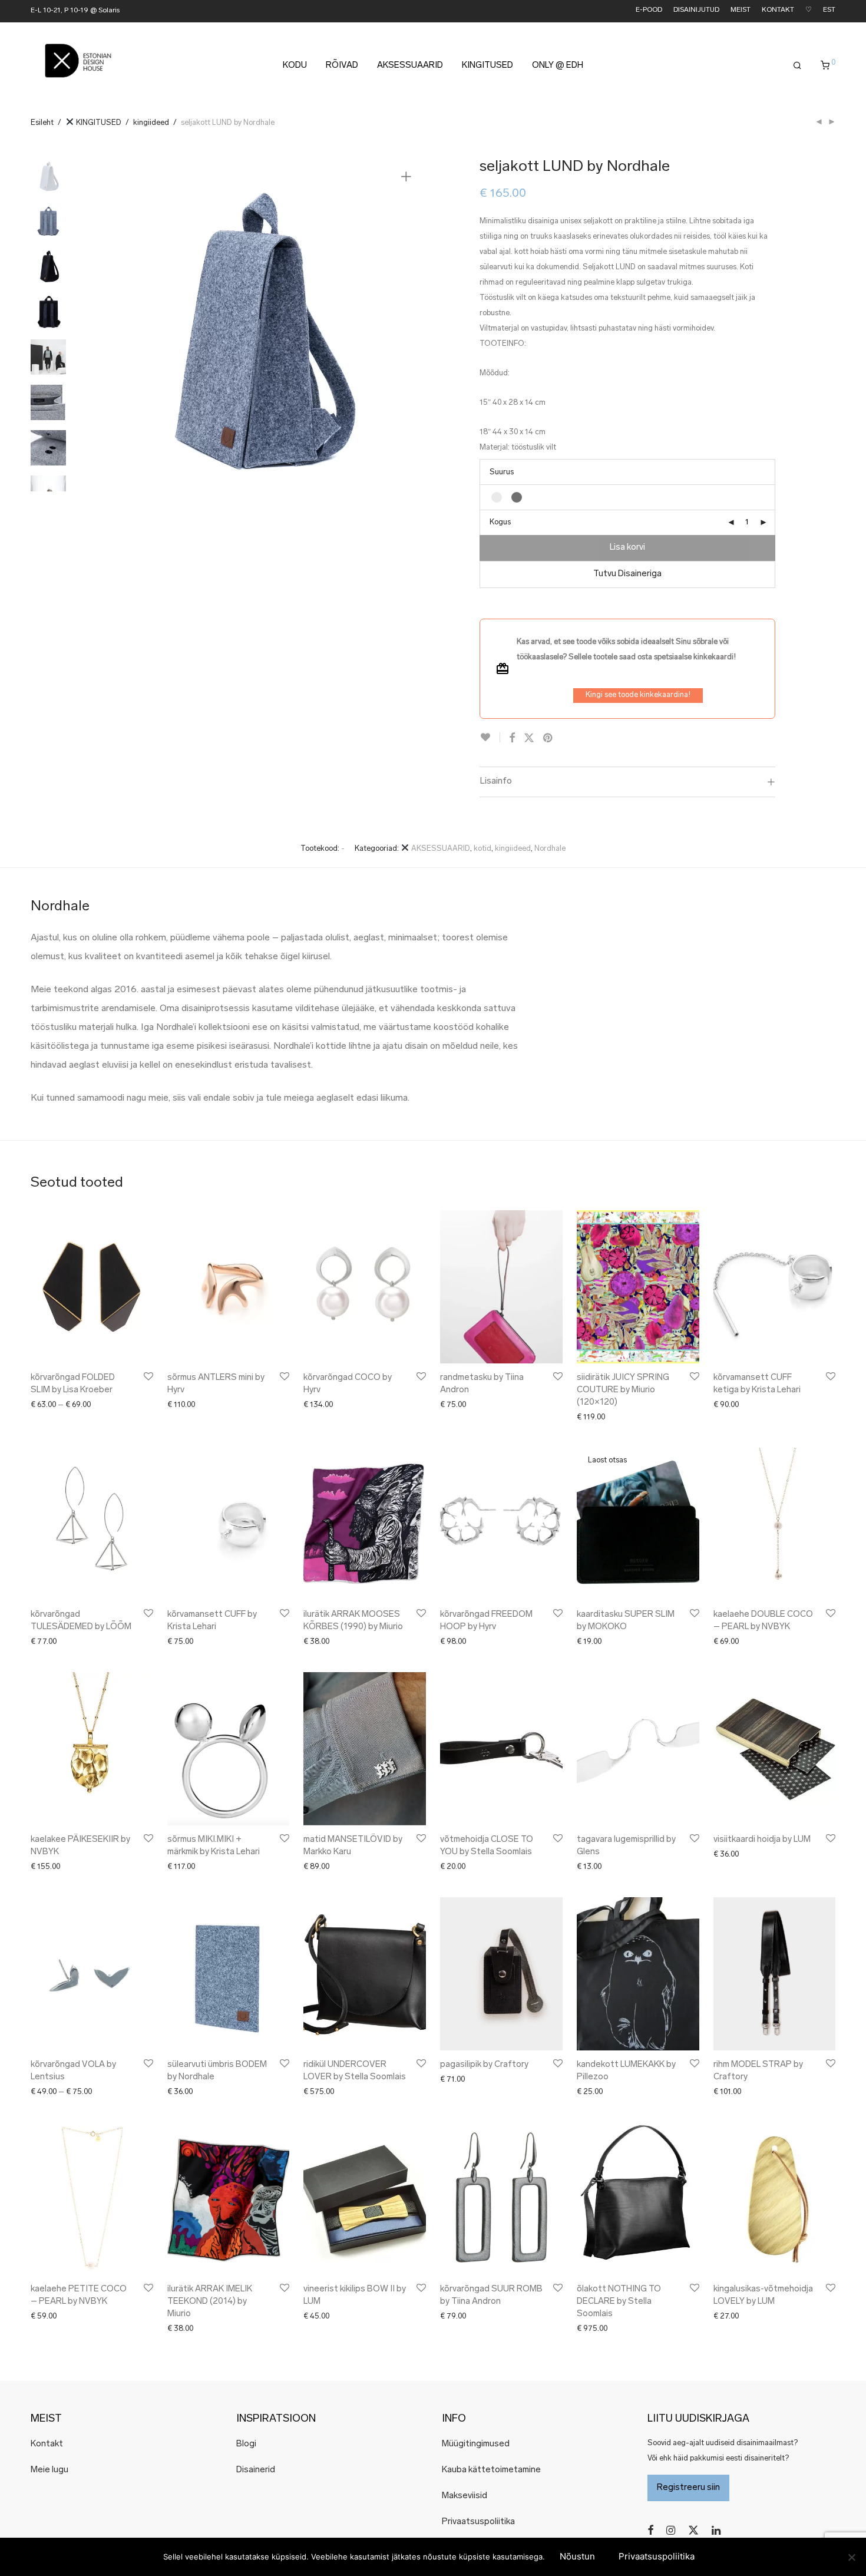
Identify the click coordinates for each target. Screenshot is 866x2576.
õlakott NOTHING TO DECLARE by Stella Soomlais (619, 2302)
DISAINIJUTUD (696, 10)
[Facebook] (650, 2530)
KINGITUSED (487, 66)
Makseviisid (465, 2496)
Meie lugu (49, 2470)
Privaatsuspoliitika (478, 2522)
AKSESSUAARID (410, 66)
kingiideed (151, 123)
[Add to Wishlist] (490, 737)
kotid (482, 849)
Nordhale (550, 849)
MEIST (741, 10)
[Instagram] (671, 2530)
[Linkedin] (717, 2530)
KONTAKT (778, 10)
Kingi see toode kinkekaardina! (638, 695)
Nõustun (577, 2556)
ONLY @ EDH (558, 66)
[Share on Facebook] (512, 739)
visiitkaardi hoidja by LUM (762, 1840)
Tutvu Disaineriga (627, 574)
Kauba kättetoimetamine (491, 2470)
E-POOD (649, 10)
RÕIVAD (342, 66)
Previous (107, 325)
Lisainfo (496, 781)
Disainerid (256, 2470)
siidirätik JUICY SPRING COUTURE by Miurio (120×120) (623, 1390)
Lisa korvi (627, 548)
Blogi (246, 2444)
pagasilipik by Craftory (484, 2065)
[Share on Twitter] (529, 739)
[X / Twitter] (693, 2530)
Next (408, 325)
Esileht (42, 123)
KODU (295, 66)
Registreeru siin (688, 2488)
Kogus (500, 522)
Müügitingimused (476, 2444)
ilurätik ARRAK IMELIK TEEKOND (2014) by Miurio (210, 2302)
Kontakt (47, 2444)
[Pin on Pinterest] (548, 739)
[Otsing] (797, 66)
